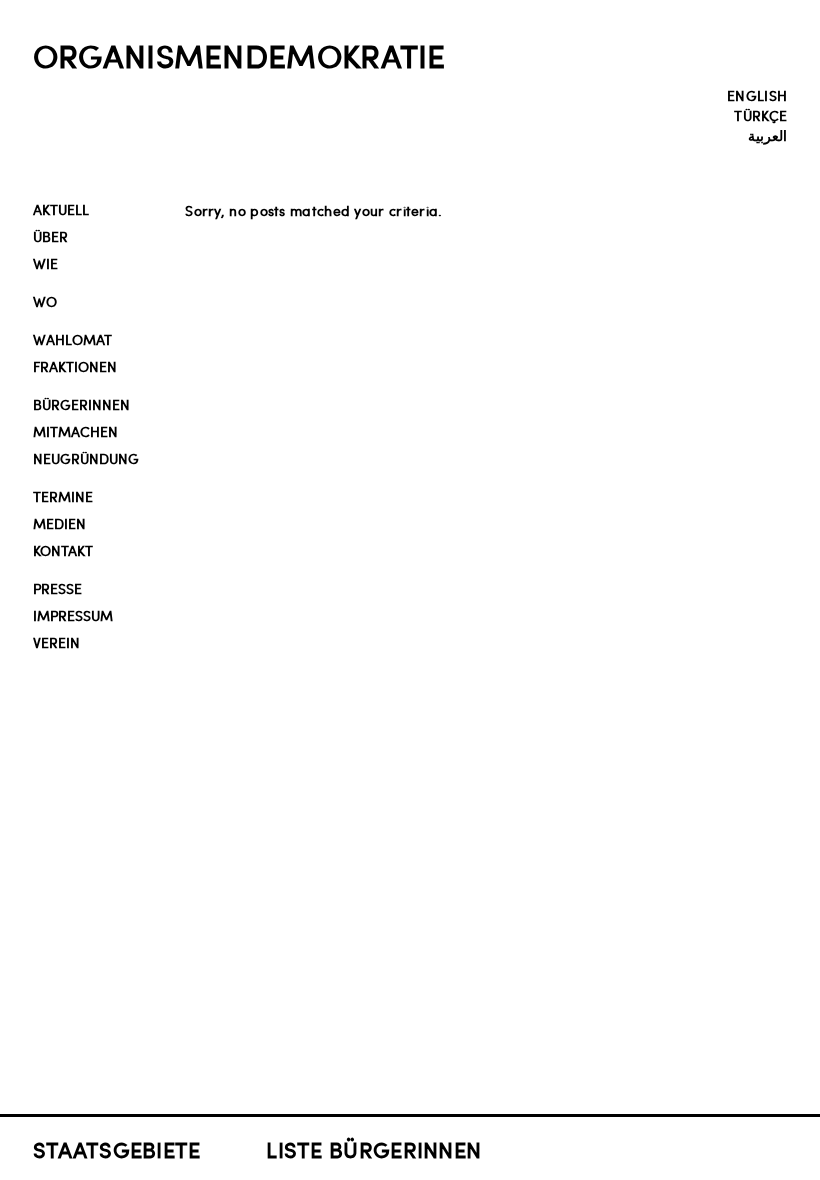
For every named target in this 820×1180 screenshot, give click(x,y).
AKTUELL (61, 209)
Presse (57, 588)
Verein (56, 642)
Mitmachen (75, 431)
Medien (59, 523)
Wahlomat (72, 339)
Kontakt (63, 550)
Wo (45, 301)
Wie (45, 263)
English (757, 95)
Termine (63, 496)
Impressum (73, 615)
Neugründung (86, 458)
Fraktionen (75, 366)
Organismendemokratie (239, 55)
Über (50, 236)
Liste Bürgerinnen (373, 1149)
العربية (767, 135)
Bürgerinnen (81, 404)
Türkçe (760, 115)
